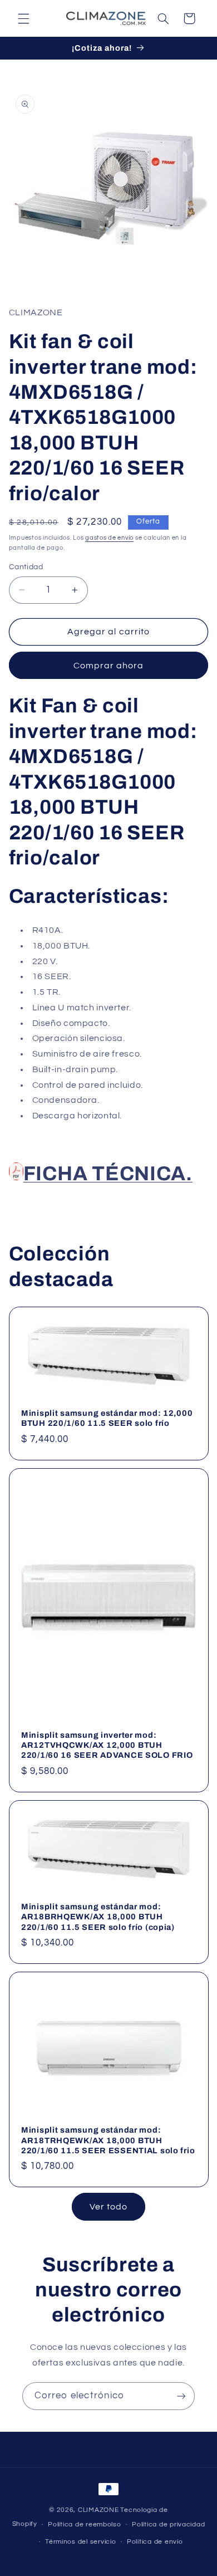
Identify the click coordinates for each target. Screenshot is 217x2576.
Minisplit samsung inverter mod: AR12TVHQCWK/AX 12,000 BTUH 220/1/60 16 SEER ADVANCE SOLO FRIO (107, 1745)
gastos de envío (109, 538)
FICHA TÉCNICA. (108, 1174)
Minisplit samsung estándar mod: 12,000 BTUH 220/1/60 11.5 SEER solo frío (107, 1418)
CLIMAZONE (98, 2510)
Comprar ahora (109, 666)
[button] (23, 18)
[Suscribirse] (181, 2396)
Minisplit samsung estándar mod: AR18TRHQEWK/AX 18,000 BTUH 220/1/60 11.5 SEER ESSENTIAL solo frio (108, 2140)
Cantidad (26, 567)
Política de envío (155, 2542)
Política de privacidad (168, 2524)
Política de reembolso (84, 2524)
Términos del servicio (80, 2542)
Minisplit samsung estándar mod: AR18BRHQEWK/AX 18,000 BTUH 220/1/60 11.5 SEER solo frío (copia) (98, 1917)
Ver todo (108, 2207)
